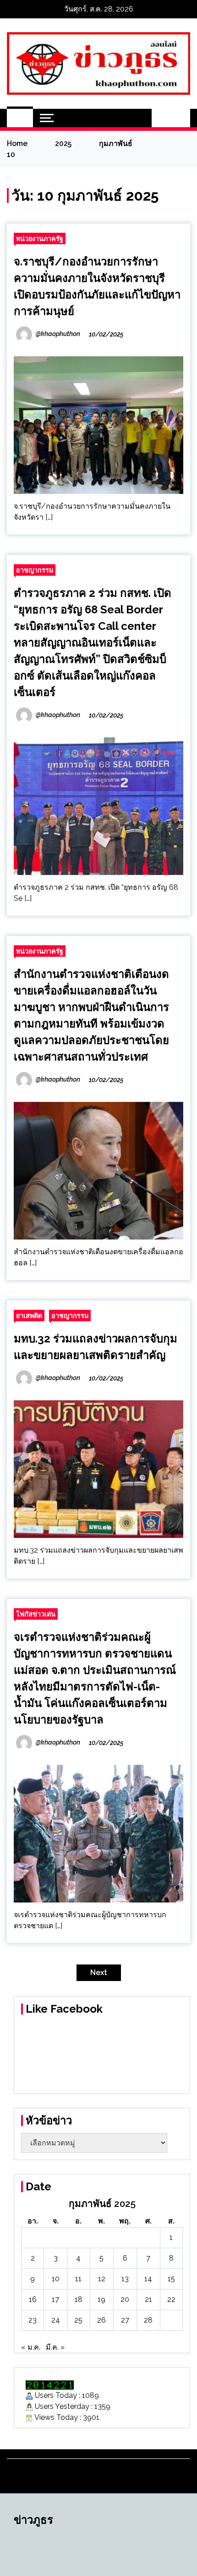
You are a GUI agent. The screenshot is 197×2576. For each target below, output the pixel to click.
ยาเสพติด (29, 1316)
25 (78, 2320)
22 (171, 2299)
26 (101, 2320)
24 (56, 2320)
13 (125, 2279)
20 (125, 2299)
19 (101, 2299)
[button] (161, 118)
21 (148, 2299)
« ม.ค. (31, 2347)
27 (125, 2320)
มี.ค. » (55, 2347)
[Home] (20, 118)
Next (99, 1973)
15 (171, 2279)
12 (102, 2279)
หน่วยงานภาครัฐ (40, 239)
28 (148, 2320)
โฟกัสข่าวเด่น (36, 1614)
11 (78, 2279)
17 (55, 2299)
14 (148, 2279)
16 (33, 2299)
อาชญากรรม (35, 570)
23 (33, 2320)
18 (79, 2299)
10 (56, 2279)
